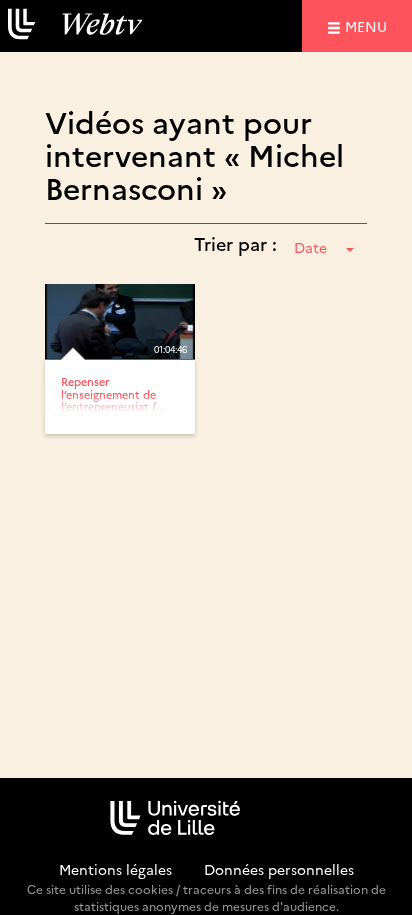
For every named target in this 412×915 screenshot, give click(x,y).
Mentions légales (115, 869)
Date (310, 247)
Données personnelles (279, 869)
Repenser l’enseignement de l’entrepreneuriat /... (113, 393)
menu (369, 25)
